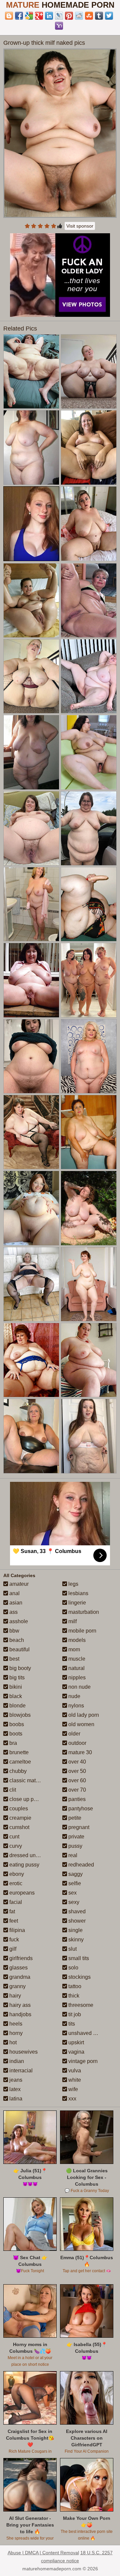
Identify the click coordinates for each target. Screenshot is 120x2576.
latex (14, 2089)
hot (12, 2042)
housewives (23, 2052)
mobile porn (82, 1631)
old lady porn (83, 1715)
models (76, 1640)
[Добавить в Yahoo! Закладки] (59, 26)
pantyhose (80, 1809)
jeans (15, 2080)
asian (15, 1603)
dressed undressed (31, 1855)
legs (73, 1584)
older (74, 1734)
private (76, 1837)
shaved (76, 1911)
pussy (75, 1846)
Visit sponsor (80, 226)
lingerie (76, 1603)
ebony (16, 1874)
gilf (12, 1949)
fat (11, 1911)
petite (74, 1818)
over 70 (76, 1790)
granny (17, 1986)
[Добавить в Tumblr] (99, 16)
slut (72, 1949)
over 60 (76, 1780)
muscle (76, 1659)
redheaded (80, 1865)
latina (15, 2099)
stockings (79, 1977)
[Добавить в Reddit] (79, 16)
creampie (20, 1818)
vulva (74, 2071)
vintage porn (82, 2061)
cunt (14, 1837)
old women (81, 1724)
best (14, 1659)
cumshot (19, 1827)
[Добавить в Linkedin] (49, 16)
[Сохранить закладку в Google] (29, 16)
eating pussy (24, 1865)
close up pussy (26, 1799)
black (15, 1696)
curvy (15, 1846)
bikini (15, 1687)
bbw (14, 1631)
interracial (20, 2071)
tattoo (74, 1986)
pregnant (78, 1827)
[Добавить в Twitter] (109, 16)
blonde (17, 1706)
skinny (75, 1940)
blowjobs (19, 1715)
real (72, 1855)
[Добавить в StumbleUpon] (89, 16)
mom (73, 1649)
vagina (76, 2052)
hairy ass (19, 2005)
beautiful (19, 1649)
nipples (76, 1678)
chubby (17, 1771)
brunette (18, 1752)
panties (76, 1799)
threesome (80, 2005)
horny (15, 2033)
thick (73, 1996)
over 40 (76, 1762)
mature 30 (79, 1752)
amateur (18, 1584)
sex (72, 1893)
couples (18, 1809)
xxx (72, 2099)
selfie (74, 1883)
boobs (16, 1724)
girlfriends (20, 1958)
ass (13, 1612)
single (75, 1930)
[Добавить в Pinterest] (69, 16)
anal (14, 1593)
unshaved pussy (87, 2033)
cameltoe (19, 1762)
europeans (21, 1893)
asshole (18, 1621)
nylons (75, 1706)
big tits (16, 1678)
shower (76, 1921)
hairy (14, 1996)
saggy (75, 1874)
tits (71, 2024)
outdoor (77, 1743)
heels (15, 2024)
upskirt (75, 2042)
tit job (74, 2014)
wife (72, 2089)
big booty (19, 1668)
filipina (16, 1930)
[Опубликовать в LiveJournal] (59, 16)
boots (15, 1734)
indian (16, 2061)
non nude (79, 1687)
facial (15, 1902)
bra (12, 1743)
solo (73, 1968)
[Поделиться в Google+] (39, 16)
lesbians (78, 1593)
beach (16, 1640)
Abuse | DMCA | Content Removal (43, 2553)
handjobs (20, 2014)
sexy (73, 1902)
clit (12, 1790)
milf (72, 1621)
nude (74, 1696)
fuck (13, 1940)
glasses (18, 1968)
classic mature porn (32, 1780)
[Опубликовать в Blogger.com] (9, 16)
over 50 (76, 1771)
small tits (78, 1958)
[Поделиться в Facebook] (19, 16)
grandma (19, 1977)
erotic (15, 1883)
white (74, 2080)
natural (76, 1668)
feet (13, 1921)
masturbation (83, 1612)
